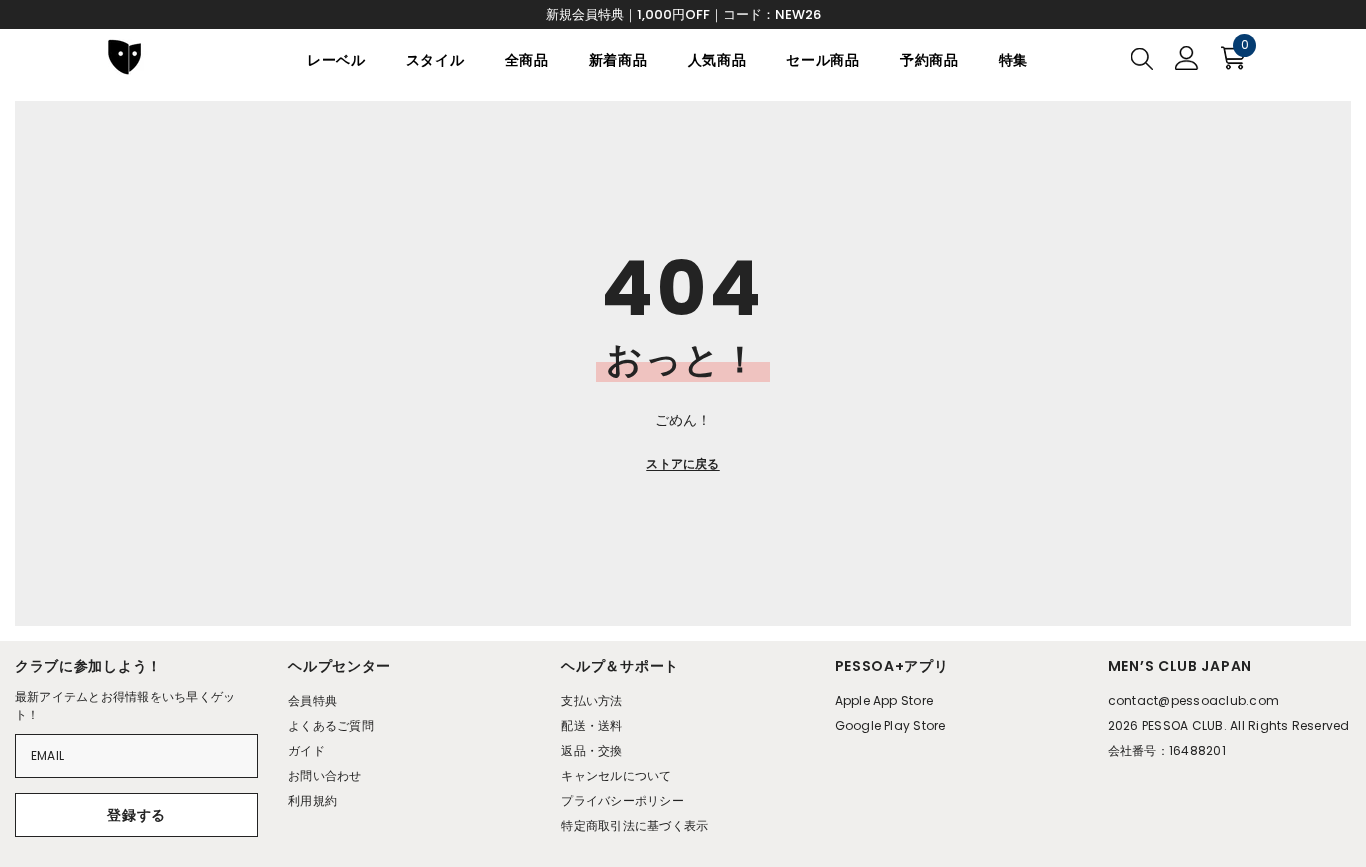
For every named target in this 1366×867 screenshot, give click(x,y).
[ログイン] (1187, 58)
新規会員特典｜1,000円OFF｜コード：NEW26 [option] (683, 14)
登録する (136, 815)
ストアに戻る (682, 463)
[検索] (1142, 58)
